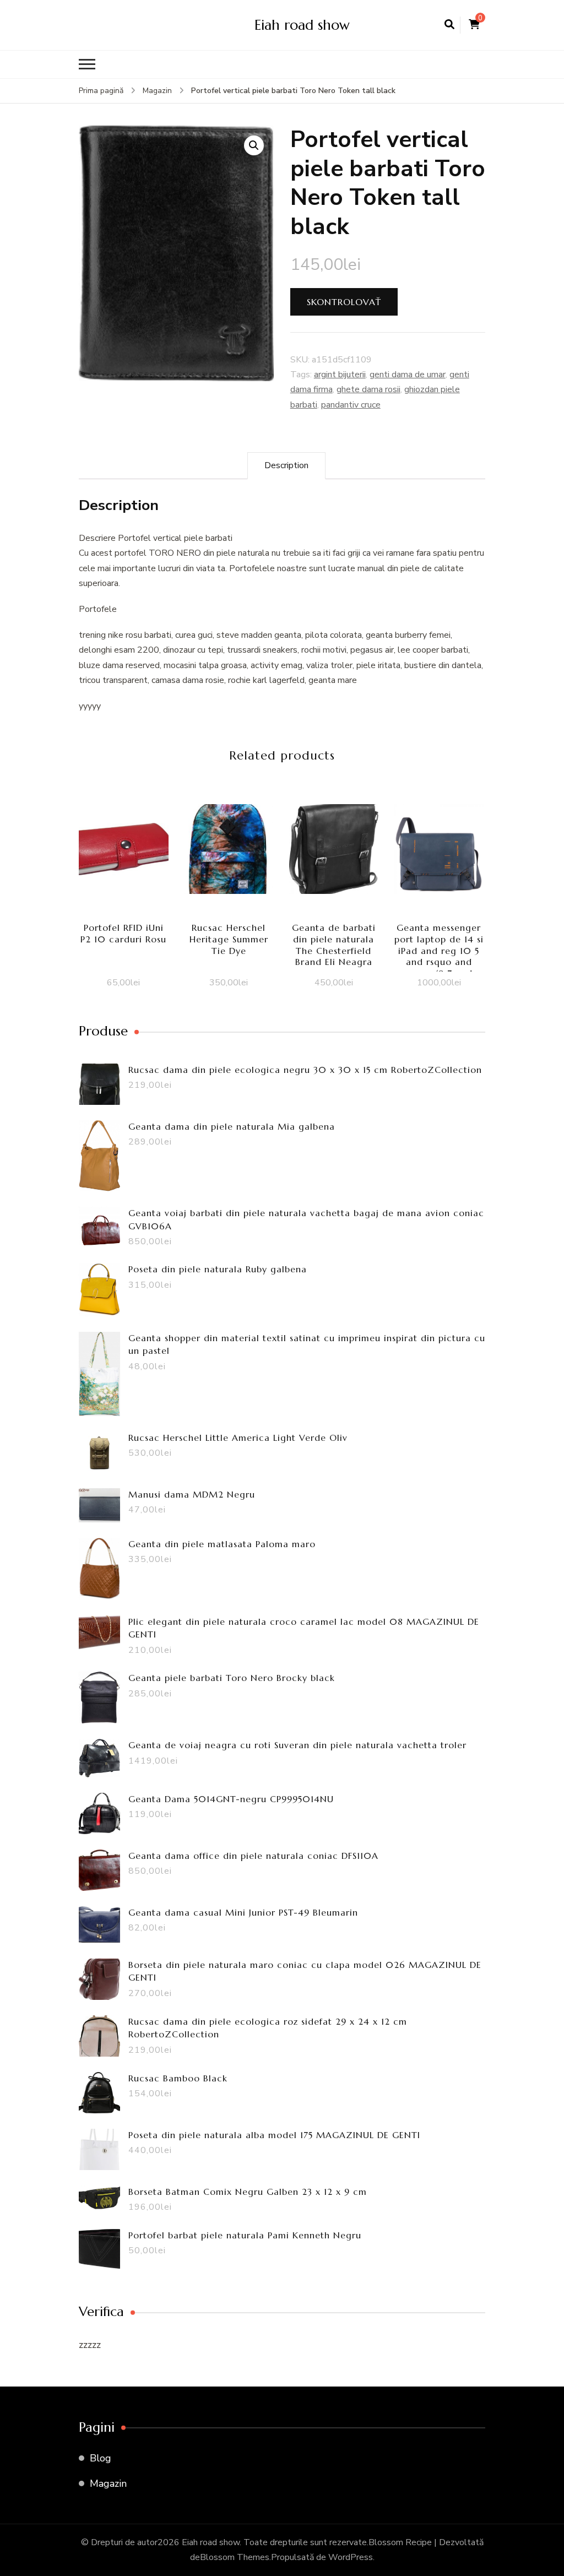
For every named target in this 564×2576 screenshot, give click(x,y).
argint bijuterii (340, 375)
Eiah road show (302, 25)
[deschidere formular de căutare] (449, 25)
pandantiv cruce (351, 405)
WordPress (351, 2557)
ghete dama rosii (368, 389)
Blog (101, 2458)
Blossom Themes (235, 2557)
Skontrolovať (344, 302)
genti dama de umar (408, 375)
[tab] (286, 466)
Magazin (108, 2483)
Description (286, 465)
